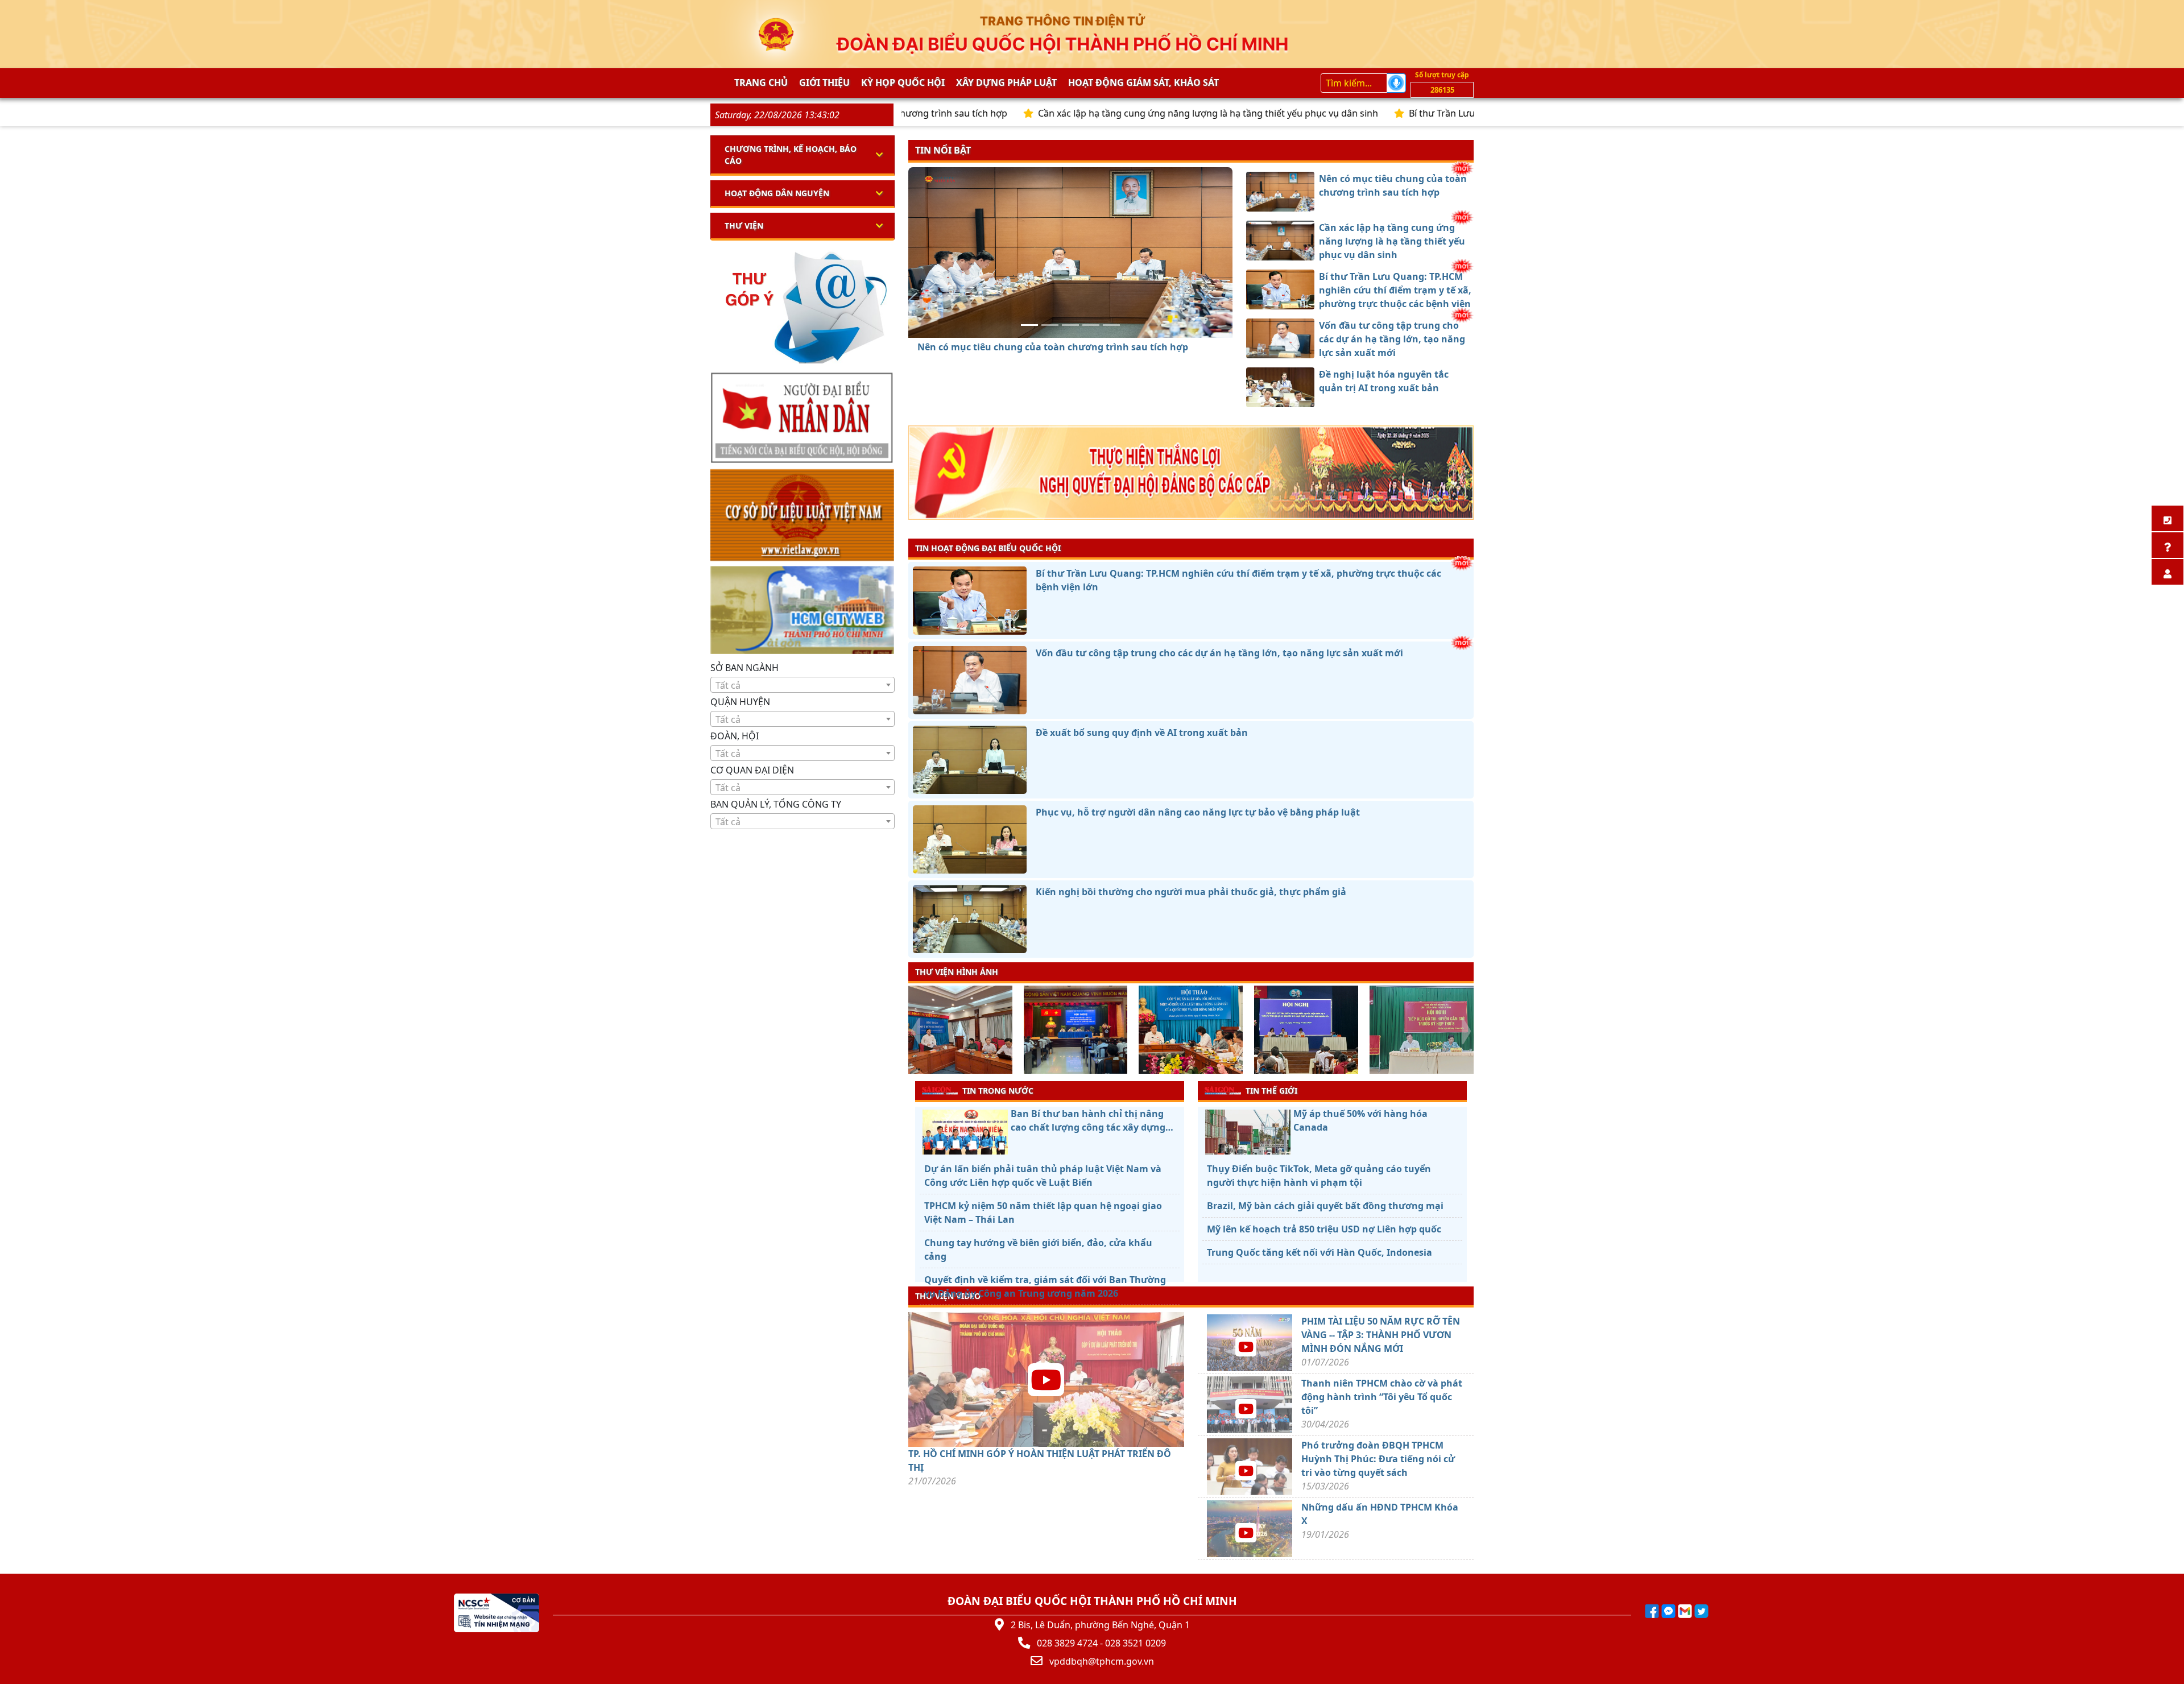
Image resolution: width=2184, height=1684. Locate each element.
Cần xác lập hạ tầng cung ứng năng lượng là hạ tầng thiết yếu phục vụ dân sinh (1080, 113)
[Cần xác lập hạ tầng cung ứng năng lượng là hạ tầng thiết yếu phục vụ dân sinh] (1050, 325)
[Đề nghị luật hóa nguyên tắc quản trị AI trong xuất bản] (1111, 325)
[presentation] (915, 1031)
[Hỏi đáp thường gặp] (2168, 545)
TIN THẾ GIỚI (1271, 1091)
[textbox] (803, 685)
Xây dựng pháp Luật (1006, 82)
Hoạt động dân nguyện (777, 193)
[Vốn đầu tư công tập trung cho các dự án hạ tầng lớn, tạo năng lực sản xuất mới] (1091, 325)
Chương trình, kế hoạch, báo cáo (791, 155)
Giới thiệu (824, 82)
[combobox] (803, 685)
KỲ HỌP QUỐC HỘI (903, 82)
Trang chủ (761, 82)
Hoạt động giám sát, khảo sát (1143, 82)
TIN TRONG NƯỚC (998, 1091)
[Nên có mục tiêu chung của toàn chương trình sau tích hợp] (1029, 325)
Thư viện (744, 226)
